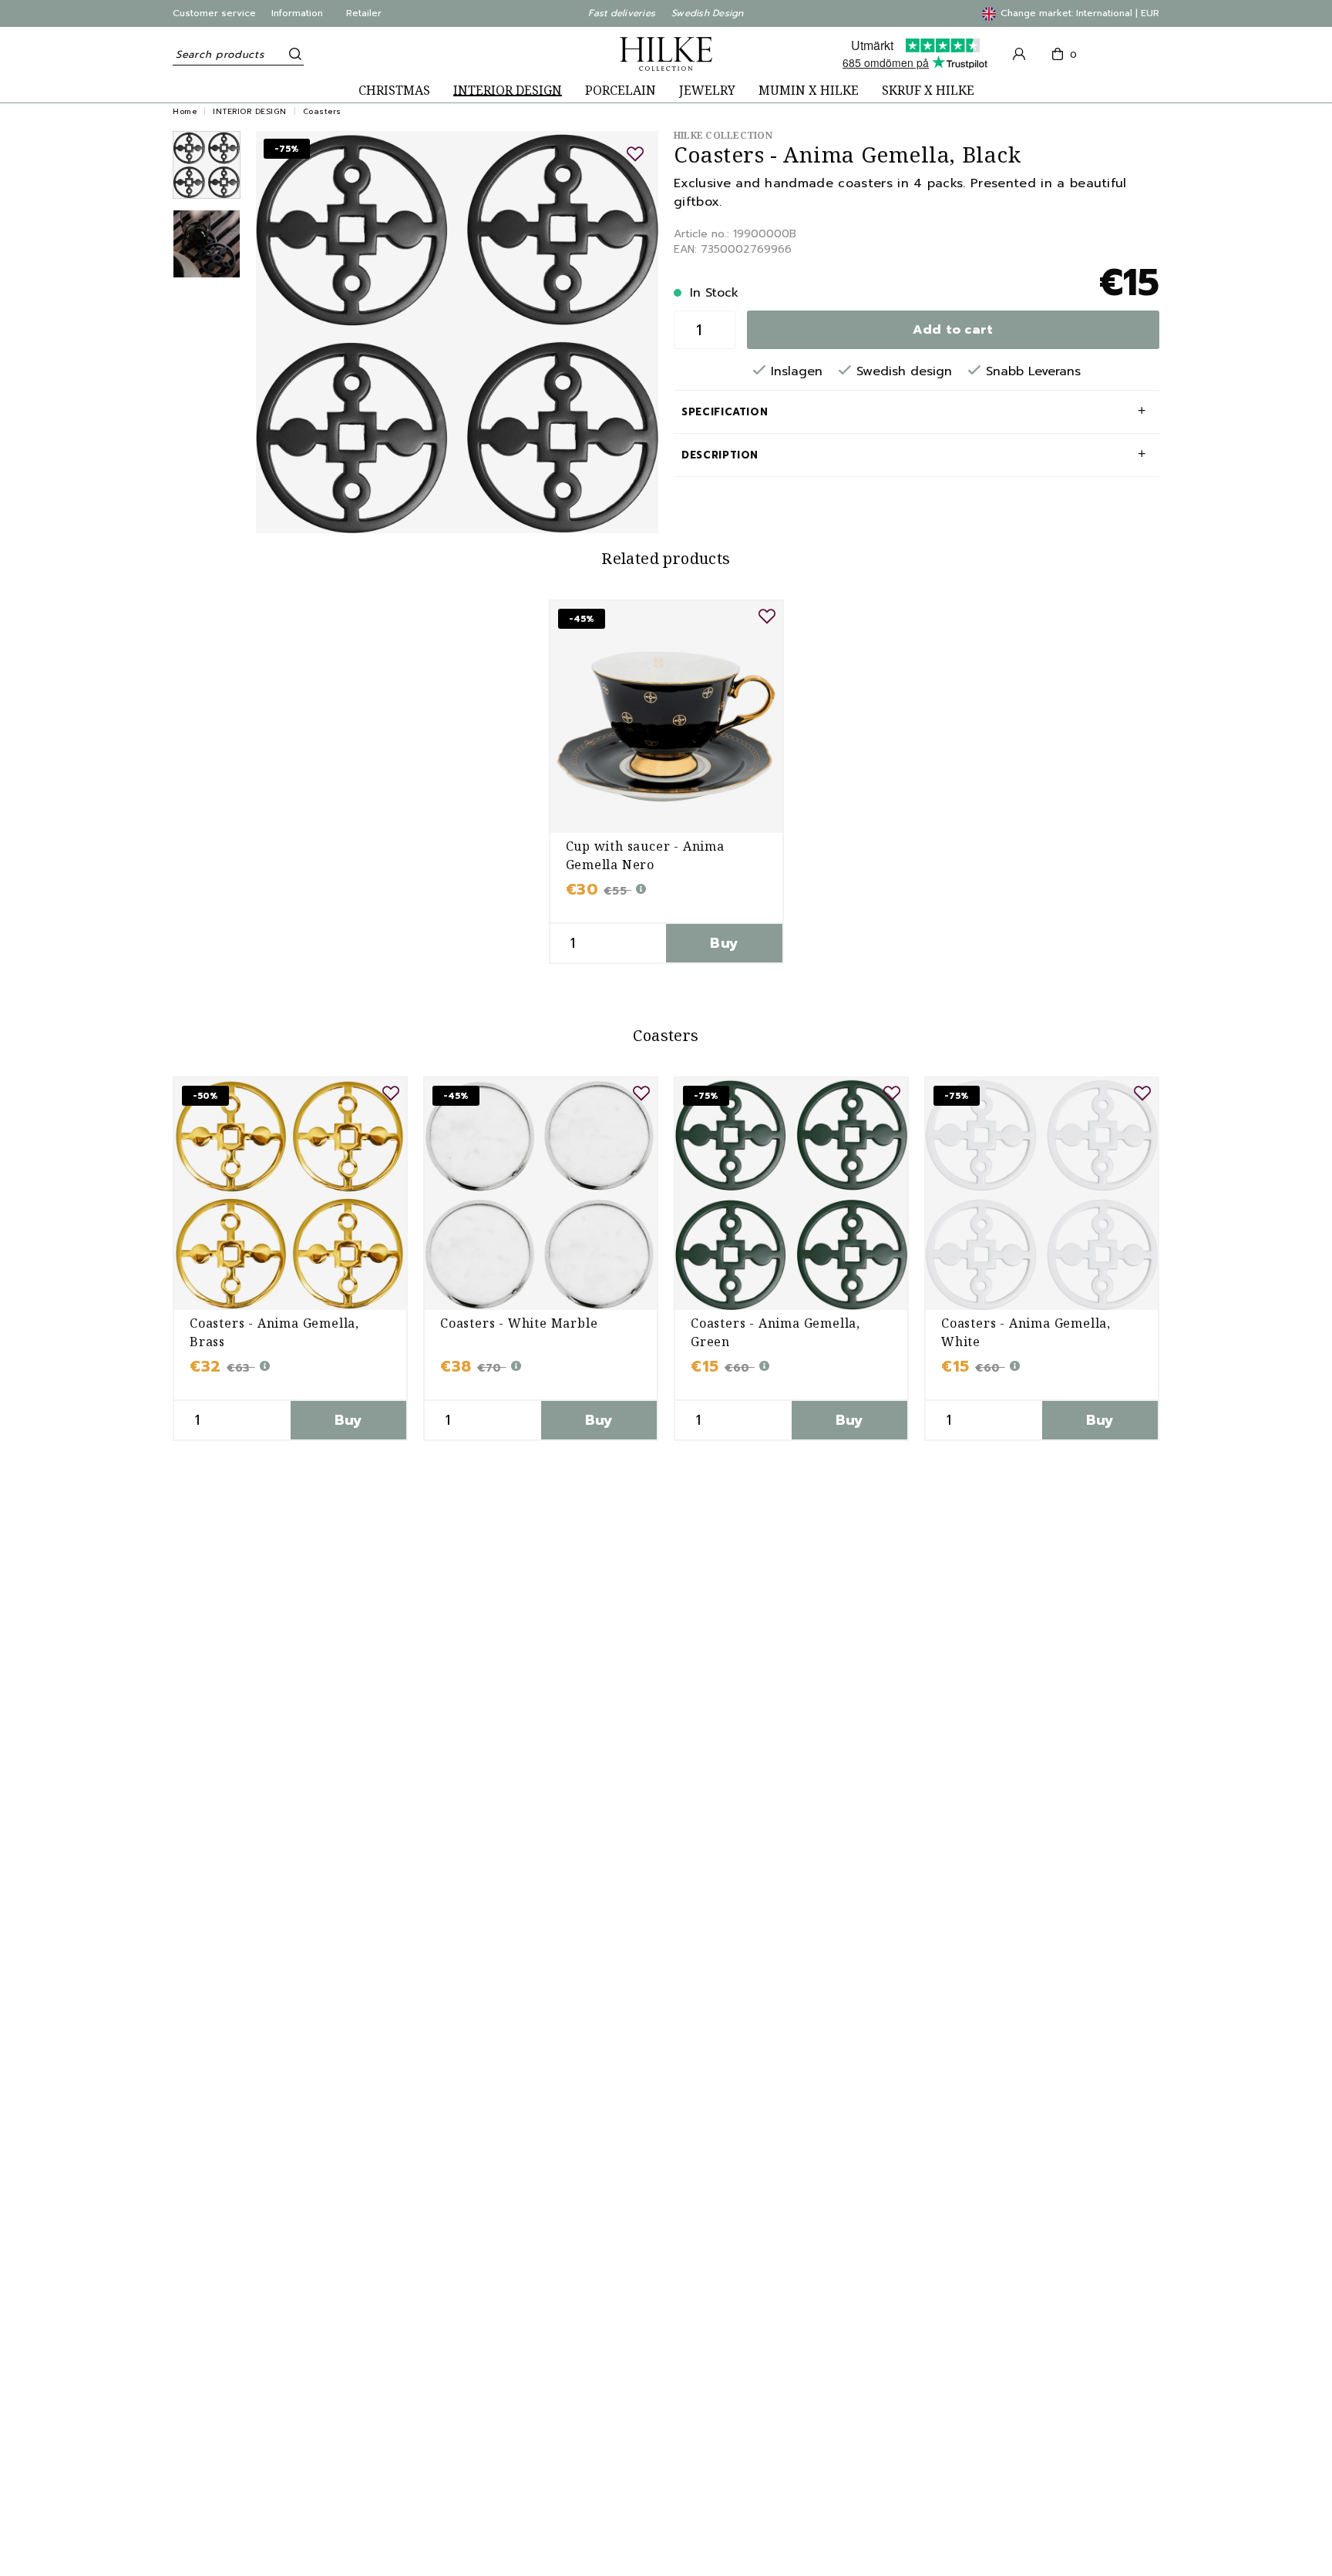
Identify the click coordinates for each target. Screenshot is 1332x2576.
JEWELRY (707, 91)
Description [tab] (720, 455)
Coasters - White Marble (519, 1323)
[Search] (292, 54)
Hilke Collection (723, 135)
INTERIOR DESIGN (508, 91)
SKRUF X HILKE (928, 91)
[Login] (1019, 54)
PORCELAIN (621, 91)
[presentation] (207, 165)
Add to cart (953, 330)
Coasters (322, 111)
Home (185, 111)
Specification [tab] (725, 412)
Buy (724, 943)
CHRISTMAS (394, 91)
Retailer (364, 13)
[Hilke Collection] (666, 54)
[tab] (207, 165)
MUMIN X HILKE (809, 91)
